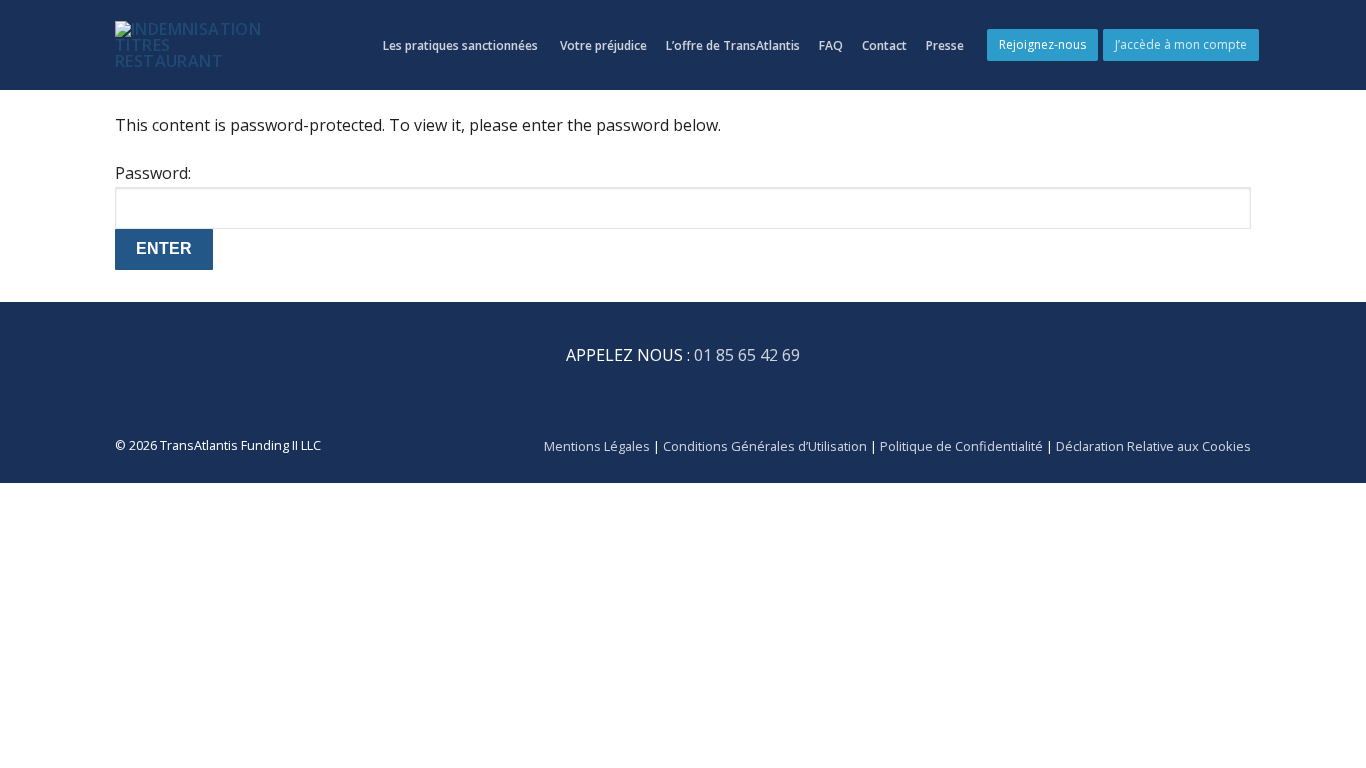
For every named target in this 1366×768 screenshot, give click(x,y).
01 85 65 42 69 (747, 355)
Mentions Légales (597, 446)
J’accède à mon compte (1181, 44)
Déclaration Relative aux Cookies (1153, 446)
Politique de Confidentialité (963, 446)
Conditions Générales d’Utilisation (765, 446)
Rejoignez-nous (1042, 44)
